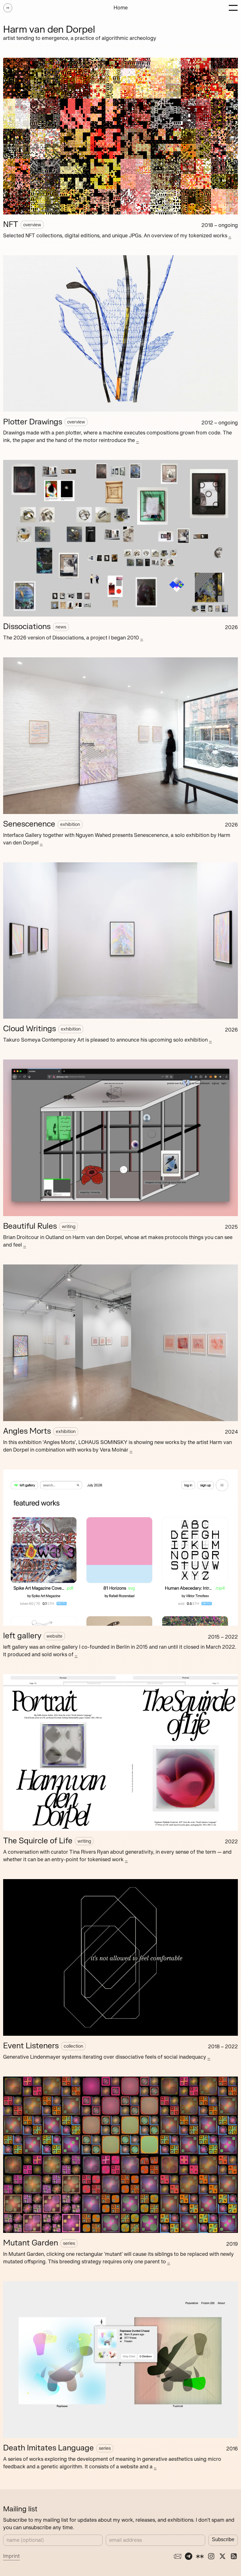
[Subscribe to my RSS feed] (234, 2556)
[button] (233, 8)
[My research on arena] (200, 2556)
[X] (222, 2556)
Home (121, 8)
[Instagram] (211, 2556)
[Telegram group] (189, 2556)
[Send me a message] (177, 2556)
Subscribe (223, 2539)
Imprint (11, 2556)
